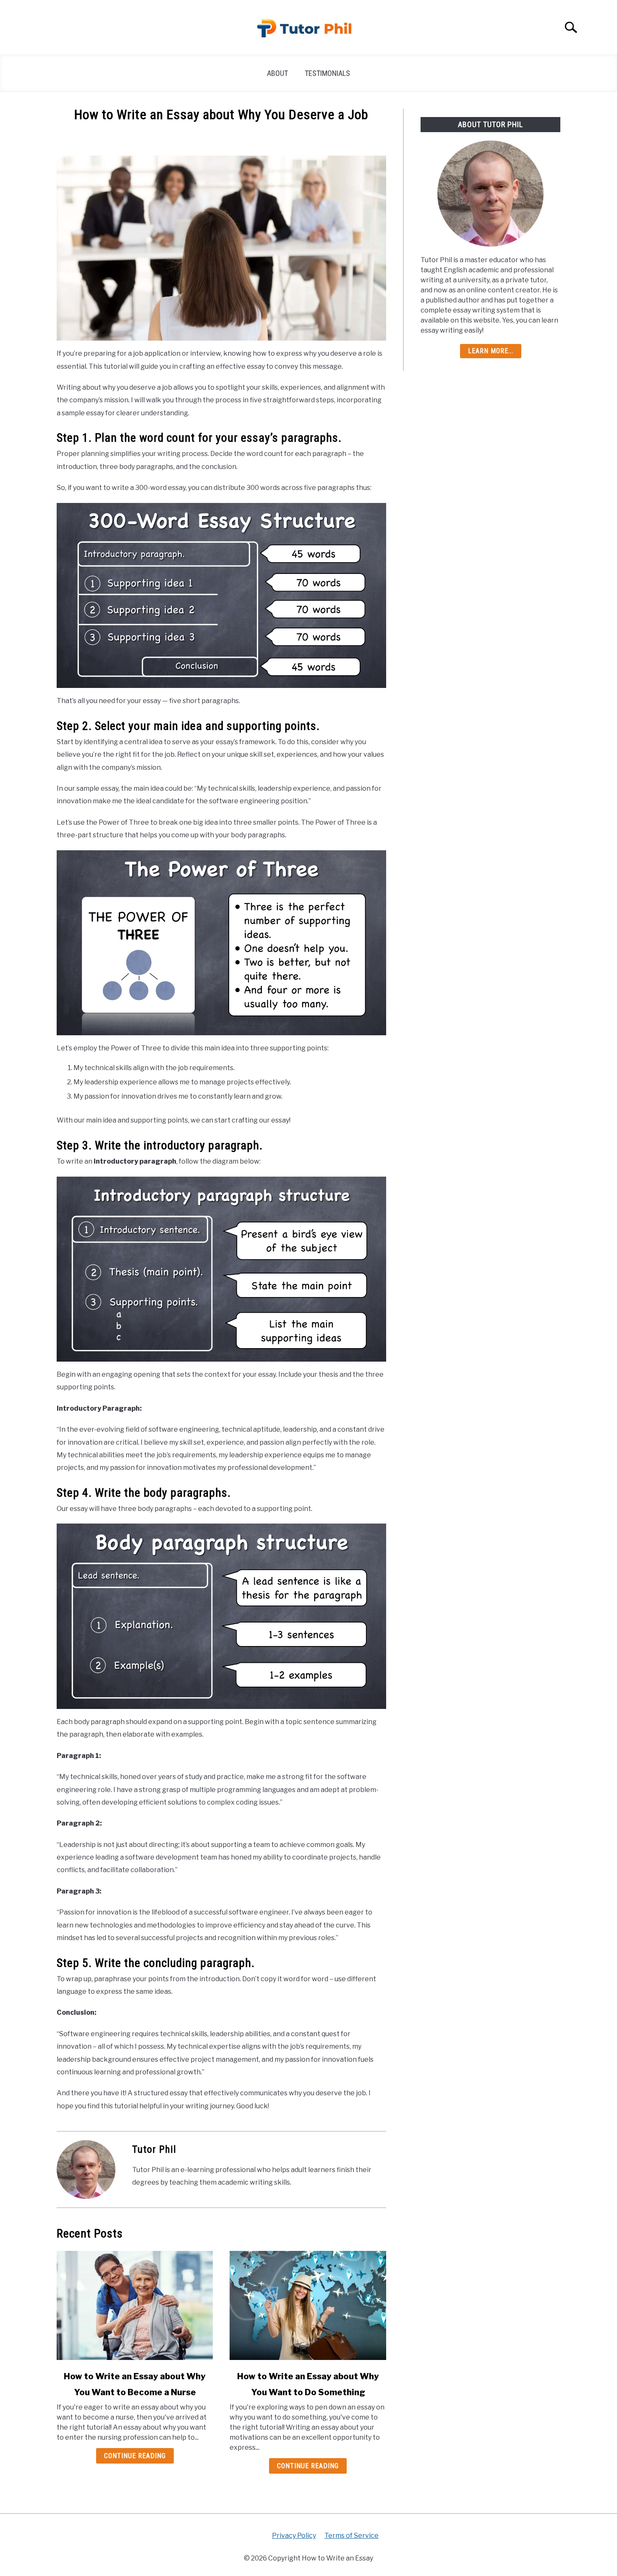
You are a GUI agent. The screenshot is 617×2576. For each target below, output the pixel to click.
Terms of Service (352, 2536)
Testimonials (327, 73)
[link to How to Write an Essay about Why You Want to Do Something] (308, 2305)
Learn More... (491, 351)
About (277, 73)
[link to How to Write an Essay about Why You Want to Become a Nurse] (135, 2305)
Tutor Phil (154, 2149)
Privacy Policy (294, 2536)
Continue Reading (135, 2456)
